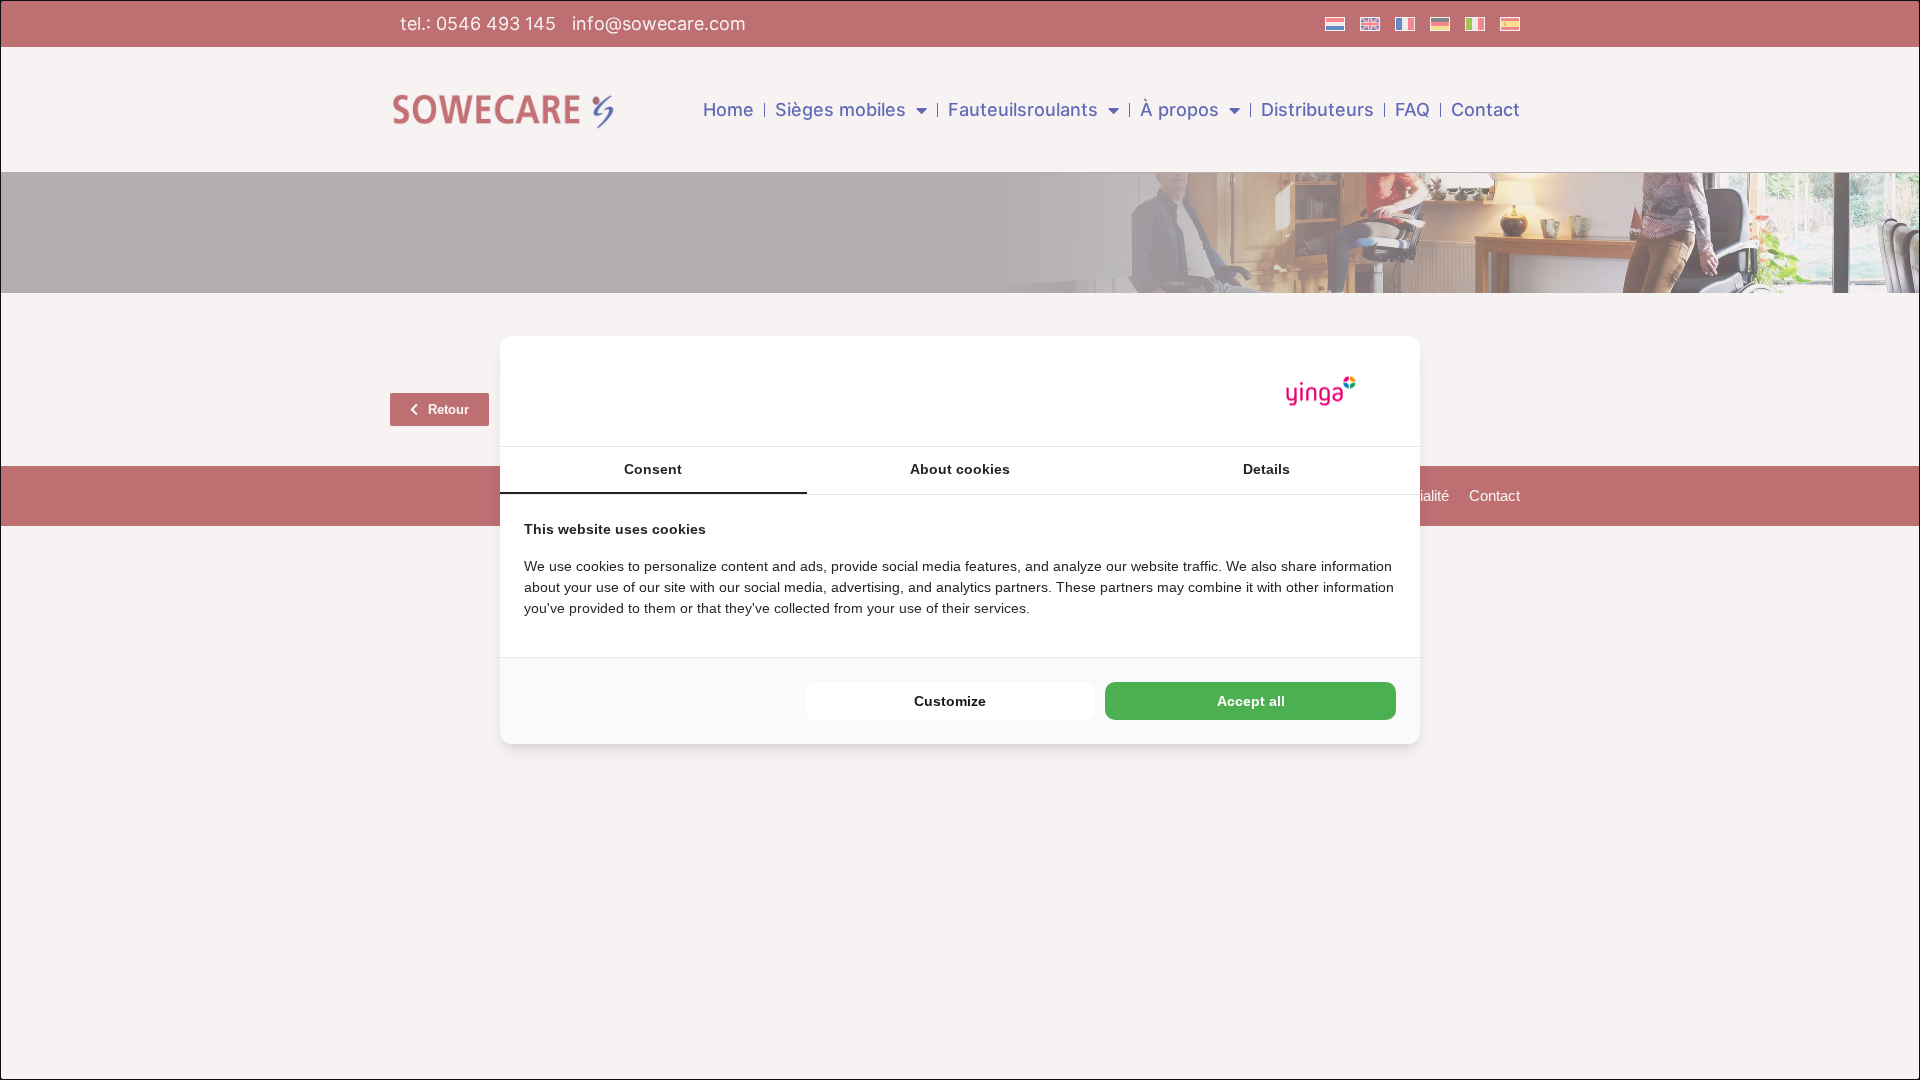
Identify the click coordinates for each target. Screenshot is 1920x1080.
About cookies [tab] (960, 469)
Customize (950, 701)
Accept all (1251, 701)
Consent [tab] (653, 469)
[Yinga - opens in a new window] (1321, 391)
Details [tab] (1266, 469)
